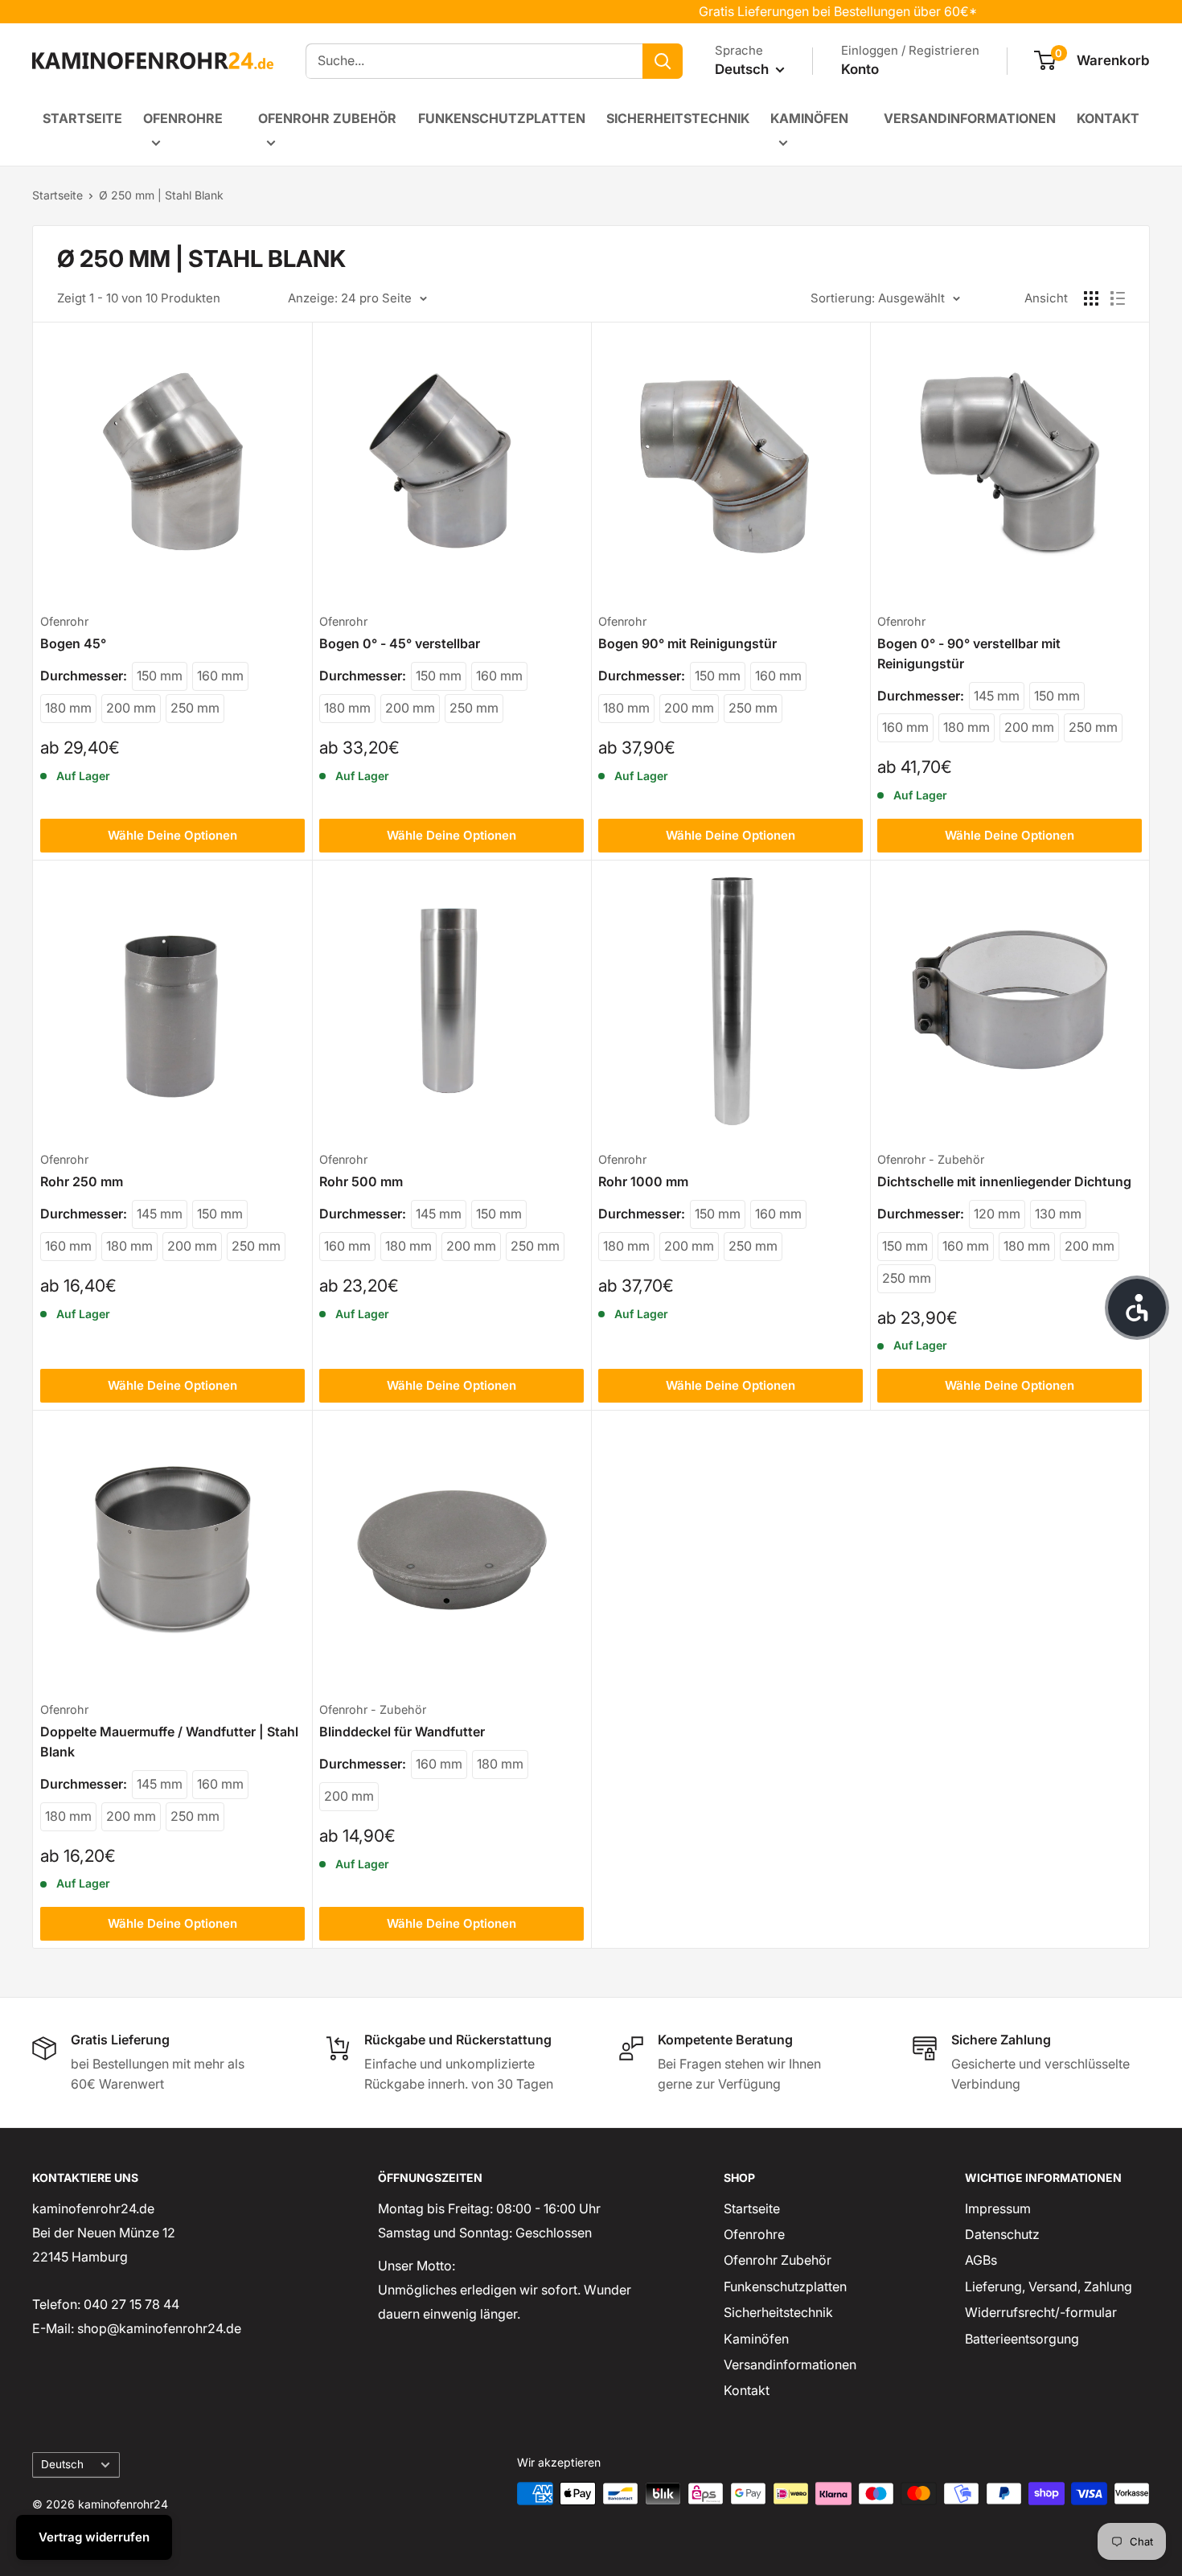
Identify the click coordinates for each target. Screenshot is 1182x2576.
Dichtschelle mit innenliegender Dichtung (1004, 1181)
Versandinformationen (970, 118)
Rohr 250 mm (82, 1181)
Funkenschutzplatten (502, 118)
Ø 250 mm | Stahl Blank (161, 195)
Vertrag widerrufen (94, 2537)
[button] (1137, 1308)
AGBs (981, 2260)
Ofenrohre (183, 118)
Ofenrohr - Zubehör (931, 1159)
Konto (860, 69)
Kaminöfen (809, 118)
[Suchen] (663, 61)
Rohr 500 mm (361, 1181)
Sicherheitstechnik (678, 118)
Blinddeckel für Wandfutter (402, 1732)
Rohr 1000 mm (643, 1181)
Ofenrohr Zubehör (327, 118)
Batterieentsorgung (1022, 2339)
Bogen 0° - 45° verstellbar (400, 643)
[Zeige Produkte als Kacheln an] (1091, 298)
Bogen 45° (73, 643)
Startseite (82, 118)
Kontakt (1108, 118)
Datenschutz (1002, 2234)
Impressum (998, 2208)
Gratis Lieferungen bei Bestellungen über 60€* (793, 11)
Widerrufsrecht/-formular (1041, 2312)
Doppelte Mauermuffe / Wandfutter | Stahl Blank (169, 1742)
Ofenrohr (64, 621)
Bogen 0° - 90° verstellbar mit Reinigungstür (969, 653)
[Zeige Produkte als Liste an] (1118, 298)
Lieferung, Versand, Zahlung (1049, 2286)
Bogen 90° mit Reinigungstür (687, 643)
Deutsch (62, 2464)
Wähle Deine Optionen (172, 835)
